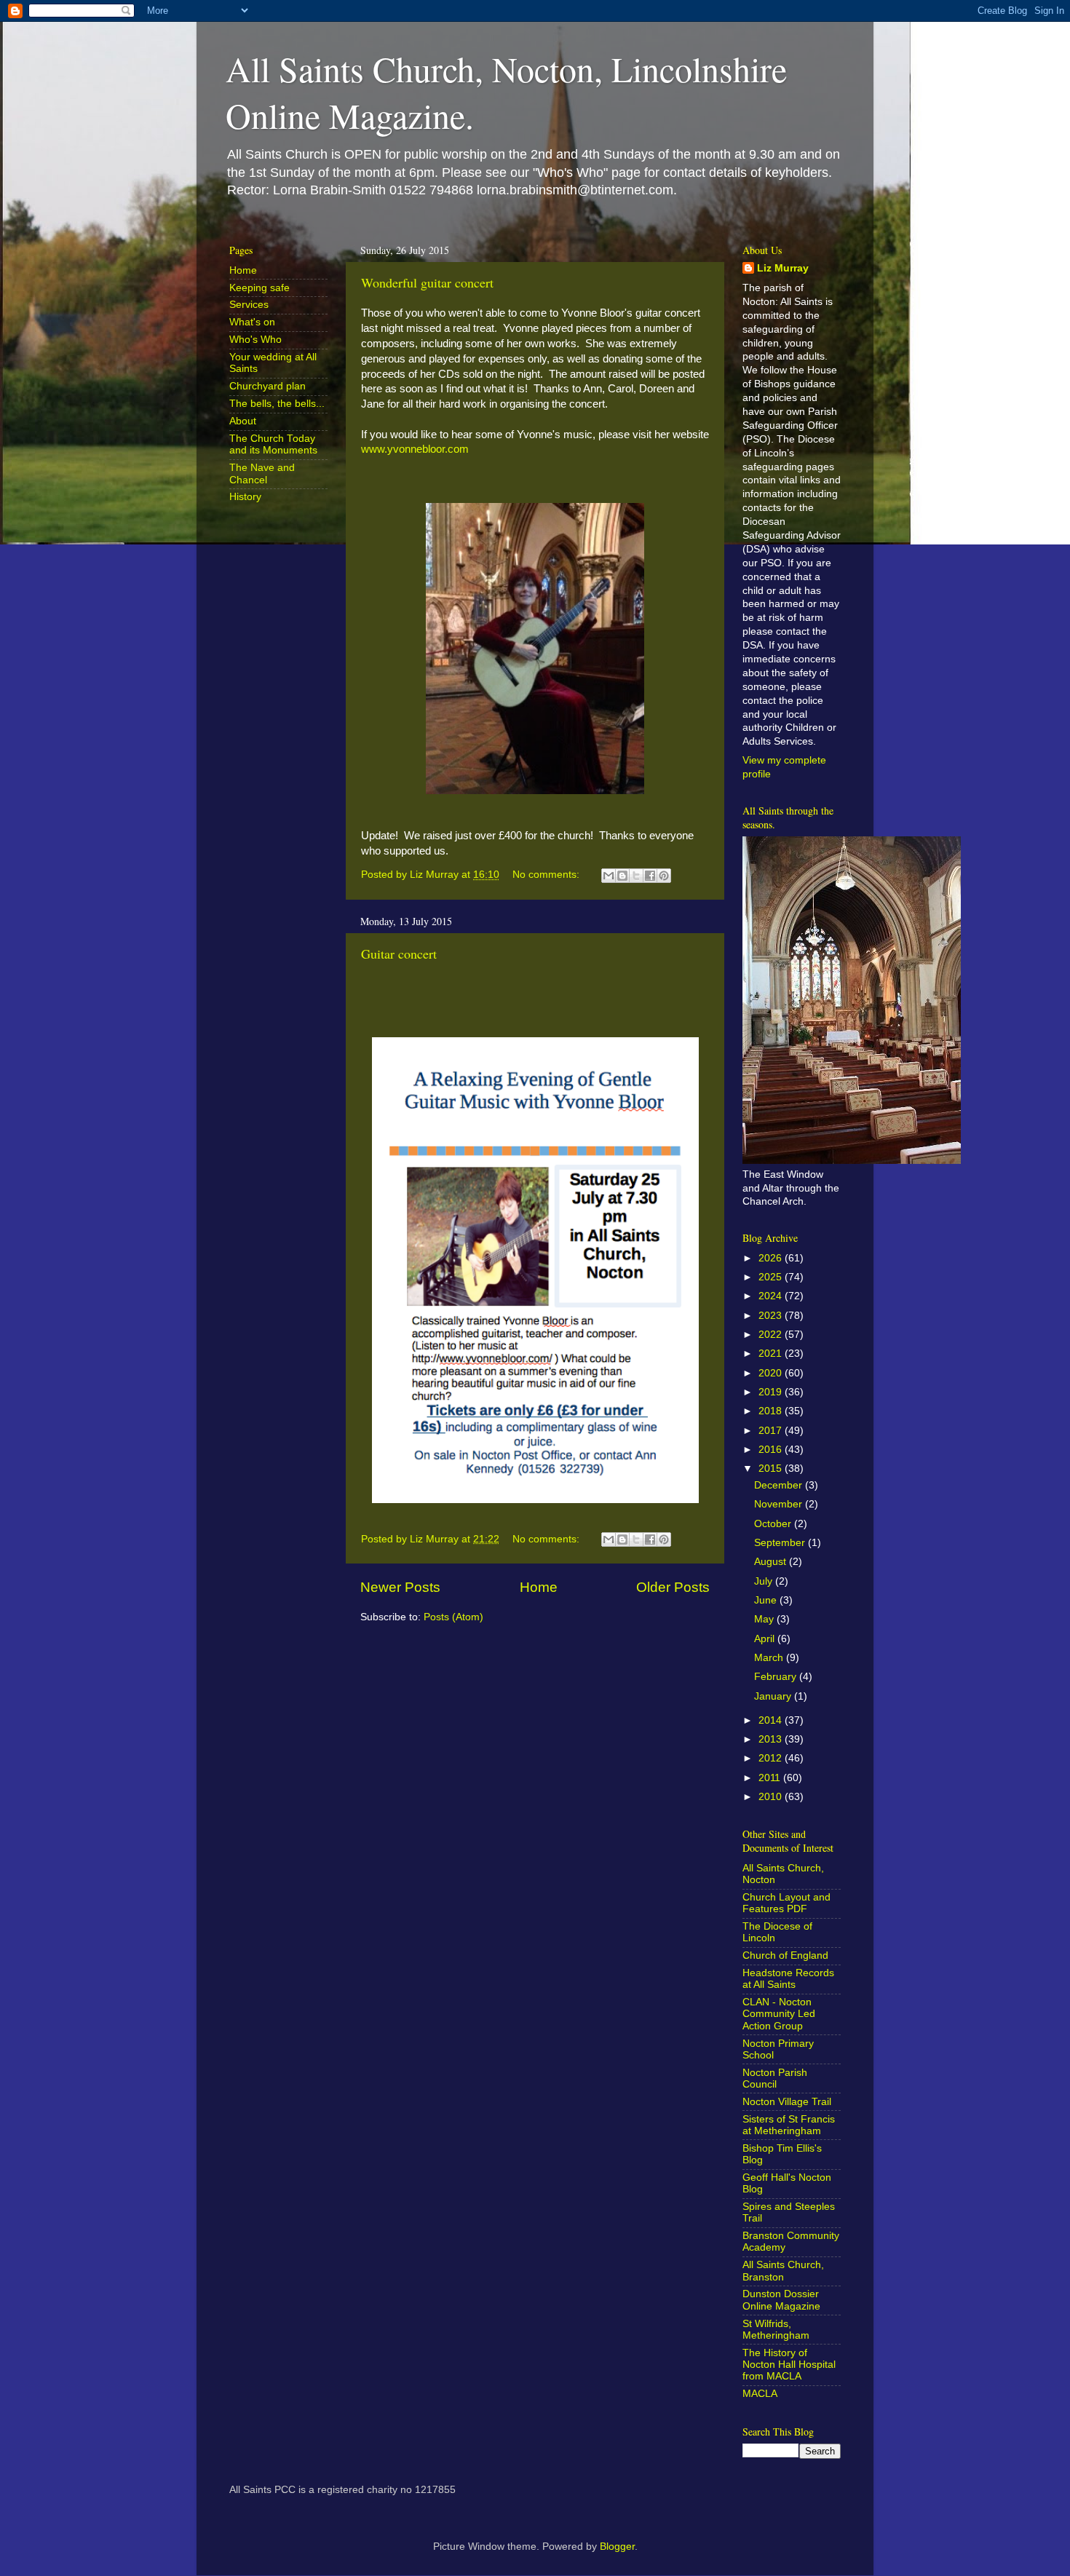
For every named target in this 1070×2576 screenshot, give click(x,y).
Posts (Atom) (453, 1617)
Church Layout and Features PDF (786, 1903)
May (765, 1619)
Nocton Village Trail (787, 2102)
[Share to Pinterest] (664, 876)
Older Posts (673, 1587)
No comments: (547, 875)
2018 (772, 1411)
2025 (772, 1277)
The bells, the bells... (277, 404)
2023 (772, 1316)
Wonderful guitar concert (427, 282)
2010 (772, 1797)
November (780, 1504)
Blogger (617, 2547)
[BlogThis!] (622, 876)
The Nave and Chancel (262, 473)
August (772, 1562)
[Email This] (609, 876)
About (243, 421)
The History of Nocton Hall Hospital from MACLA (789, 2365)
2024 (772, 1296)
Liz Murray (783, 268)
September (781, 1543)
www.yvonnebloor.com (415, 449)
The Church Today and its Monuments (273, 444)
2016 (772, 1450)
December (780, 1485)
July (765, 1581)
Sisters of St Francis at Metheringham (789, 2125)
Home (539, 1587)
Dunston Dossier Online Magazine (781, 2300)
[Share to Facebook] (650, 876)
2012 (772, 1758)
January (774, 1696)
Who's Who (255, 340)
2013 (772, 1739)
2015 (772, 1469)
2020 (772, 1373)
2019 (772, 1392)
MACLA (760, 2394)
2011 (771, 1778)
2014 (772, 1720)
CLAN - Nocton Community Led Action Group (779, 2014)
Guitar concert (399, 954)
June (767, 1600)
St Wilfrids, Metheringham (776, 2330)
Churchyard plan (267, 386)
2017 (772, 1431)
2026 (772, 1258)
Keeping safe (259, 288)
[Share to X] (636, 876)
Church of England (785, 1955)
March (770, 1658)
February (777, 1677)
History (245, 497)
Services (249, 305)
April (766, 1639)
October (774, 1524)
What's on (252, 322)
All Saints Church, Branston (783, 2271)
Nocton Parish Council (775, 2078)
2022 (772, 1335)
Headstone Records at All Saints (788, 1979)
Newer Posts (400, 1587)
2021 (772, 1354)
